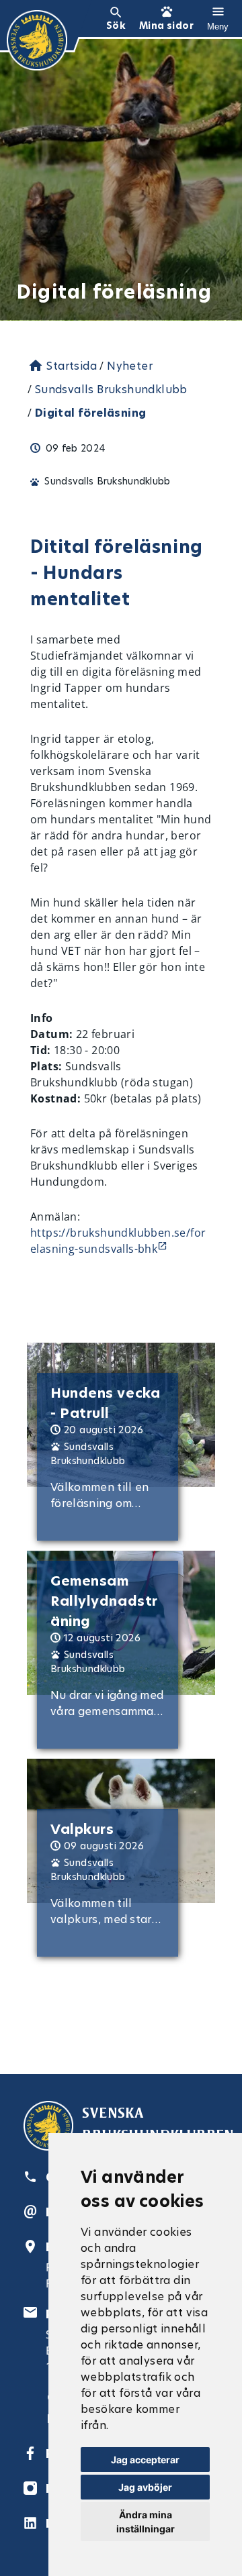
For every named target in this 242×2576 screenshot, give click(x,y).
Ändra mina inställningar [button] (146, 2522)
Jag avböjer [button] (145, 2487)
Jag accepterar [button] (145, 2460)
